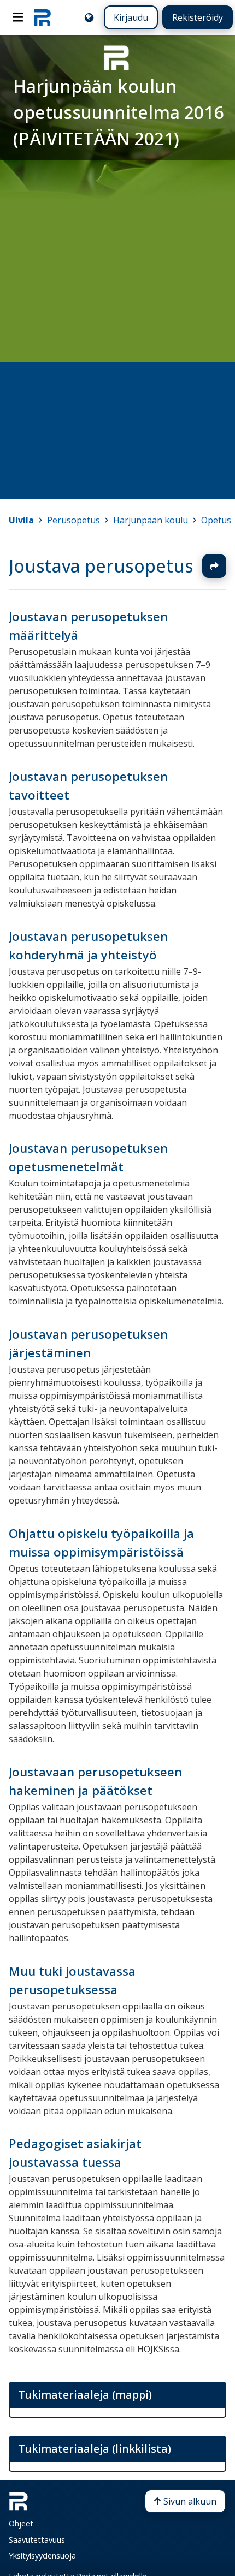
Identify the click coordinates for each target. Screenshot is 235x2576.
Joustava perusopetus (101, 566)
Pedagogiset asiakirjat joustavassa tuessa (75, 2153)
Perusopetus (74, 520)
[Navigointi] (18, 17)
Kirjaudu (131, 17)
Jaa (214, 566)
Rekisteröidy (198, 17)
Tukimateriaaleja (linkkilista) (95, 2449)
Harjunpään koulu (151, 520)
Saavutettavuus (37, 2540)
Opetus (216, 520)
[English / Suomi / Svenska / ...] (89, 17)
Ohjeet (21, 2523)
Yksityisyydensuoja (42, 2556)
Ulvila (21, 520)
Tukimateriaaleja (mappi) (85, 2395)
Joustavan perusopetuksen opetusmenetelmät (88, 1157)
